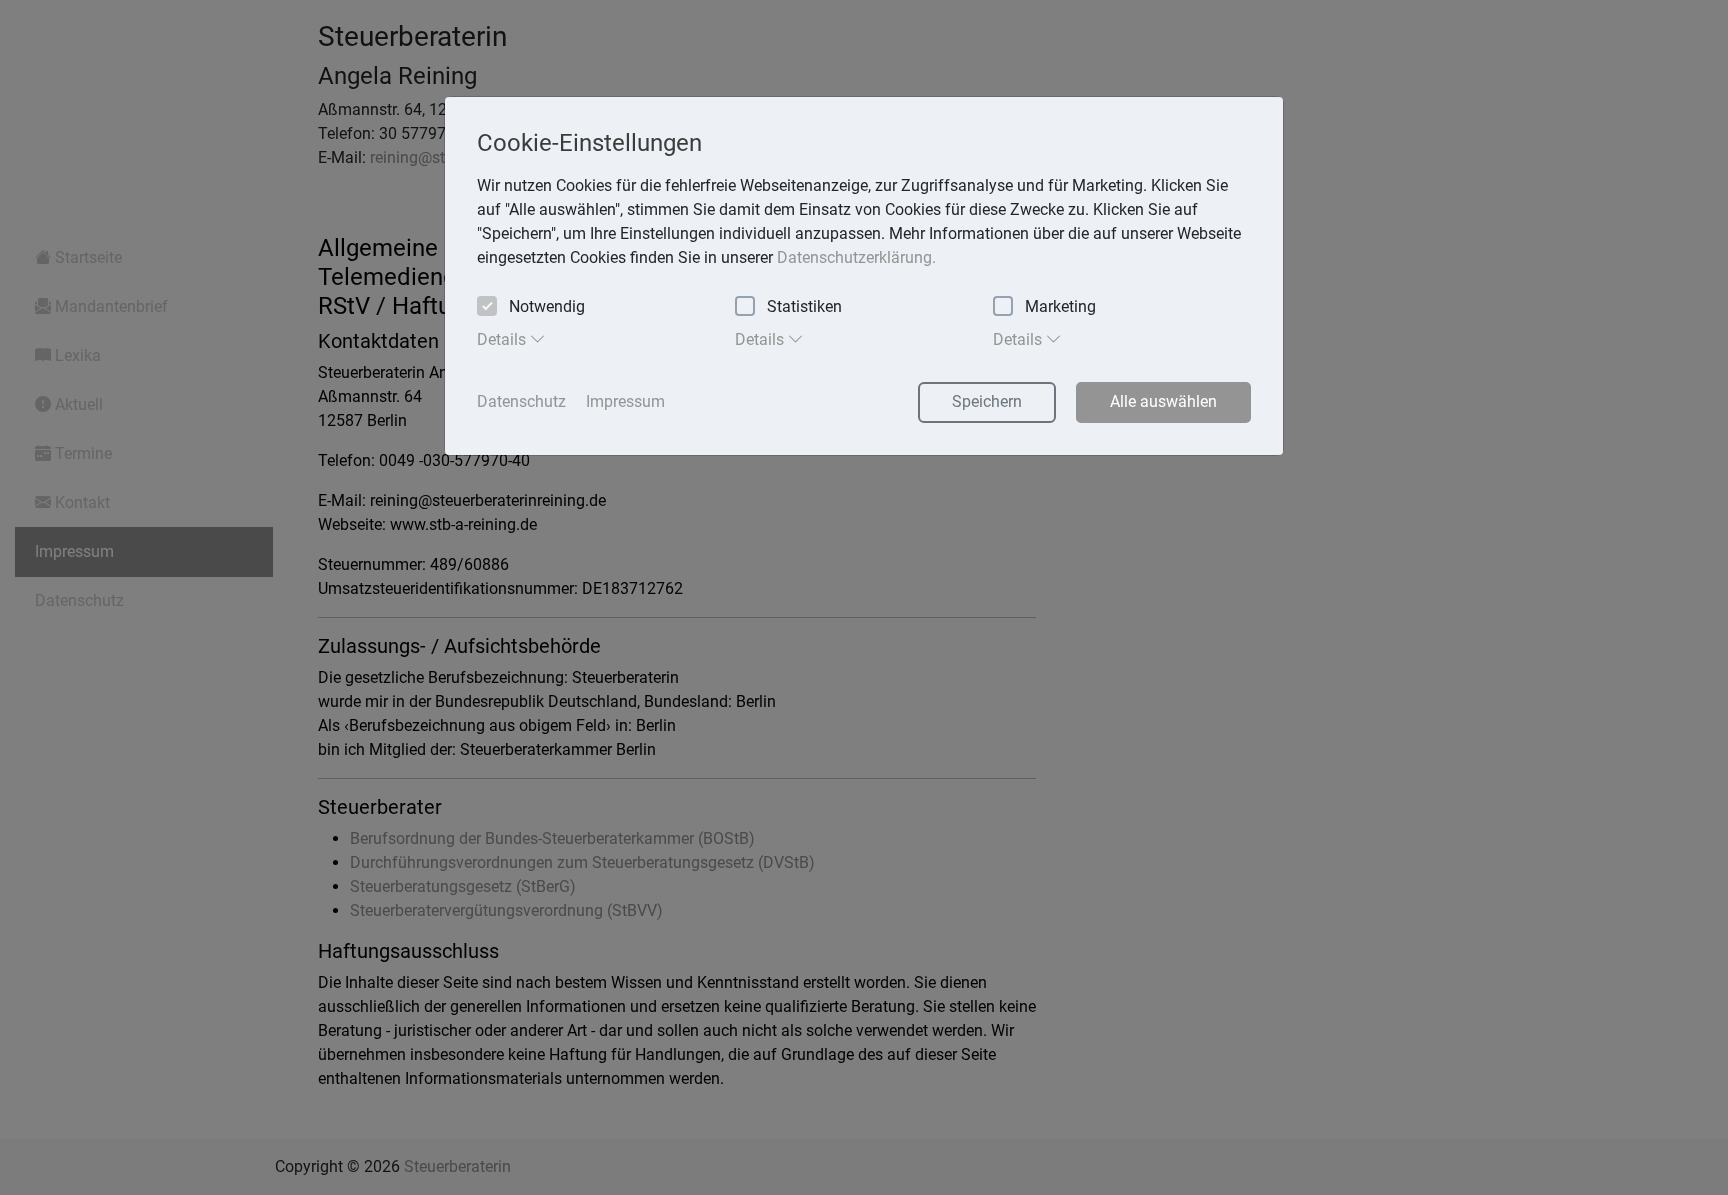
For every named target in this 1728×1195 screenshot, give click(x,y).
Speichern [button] (987, 401)
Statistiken (804, 306)
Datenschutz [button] (521, 401)
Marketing (1060, 306)
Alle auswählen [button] (1163, 401)
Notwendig (547, 306)
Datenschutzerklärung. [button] (856, 257)
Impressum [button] (625, 401)
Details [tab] (503, 339)
